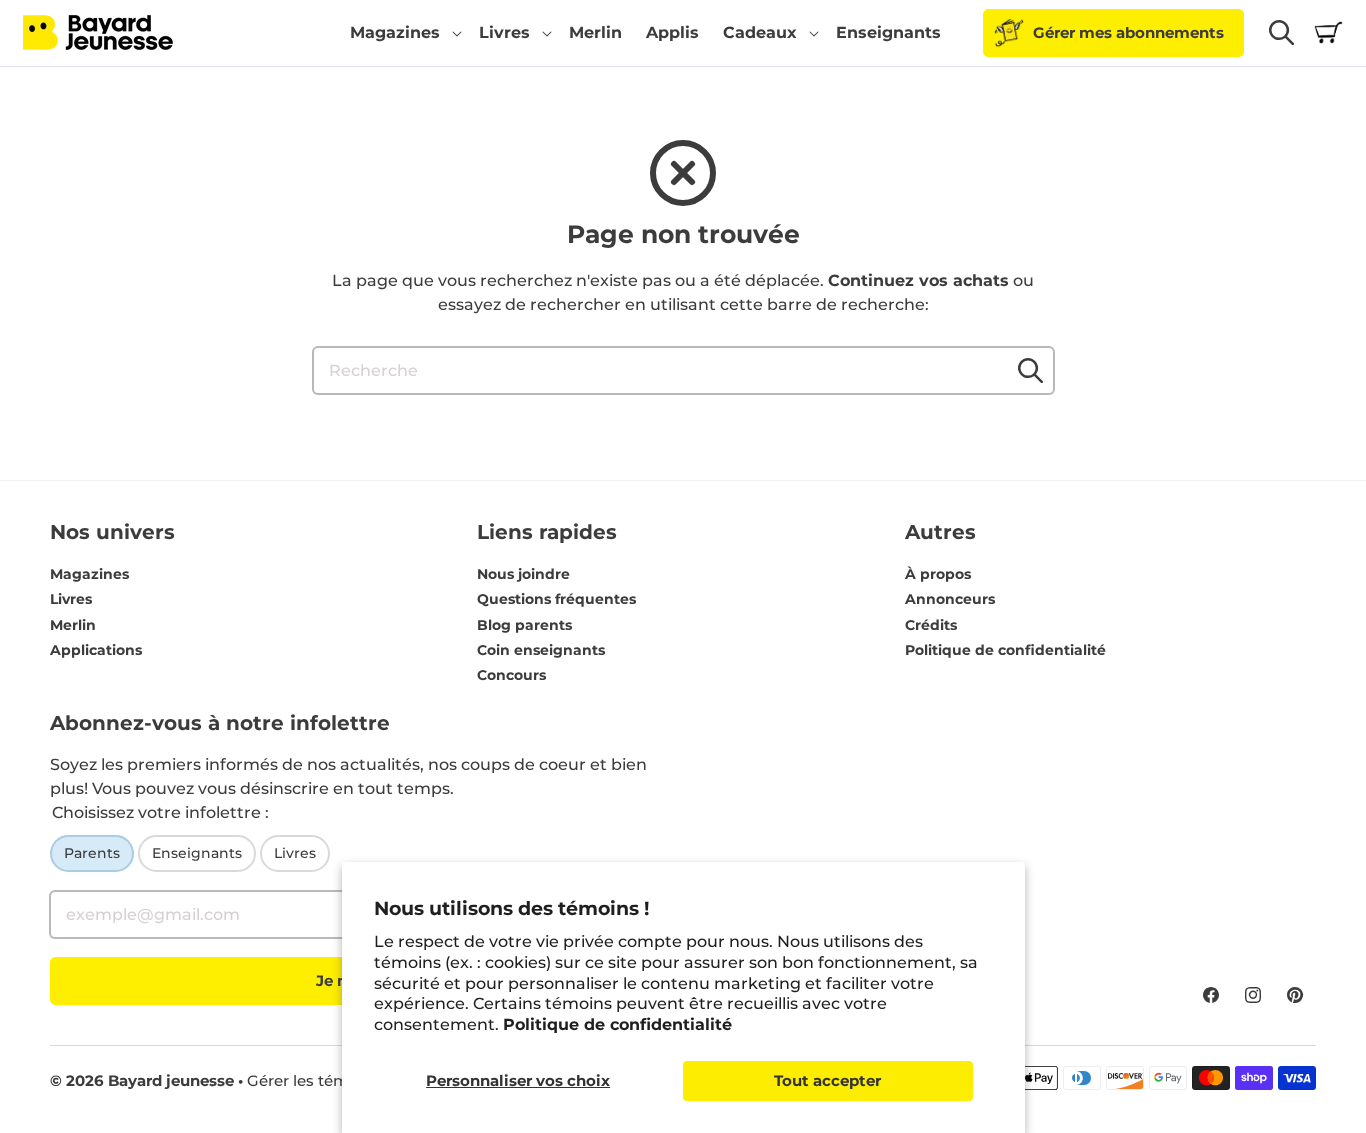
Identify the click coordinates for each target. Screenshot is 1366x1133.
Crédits (931, 625)
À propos (938, 574)
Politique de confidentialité (617, 1024)
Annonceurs (950, 599)
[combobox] (683, 370)
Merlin (73, 625)
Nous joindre (523, 574)
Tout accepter (827, 1080)
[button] (402, 33)
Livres (71, 599)
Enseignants (197, 853)
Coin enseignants (541, 650)
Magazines (89, 574)
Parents (92, 853)
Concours (511, 675)
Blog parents (524, 625)
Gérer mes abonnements (1128, 32)
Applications (96, 650)
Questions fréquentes (556, 599)
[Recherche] (1031, 370)
